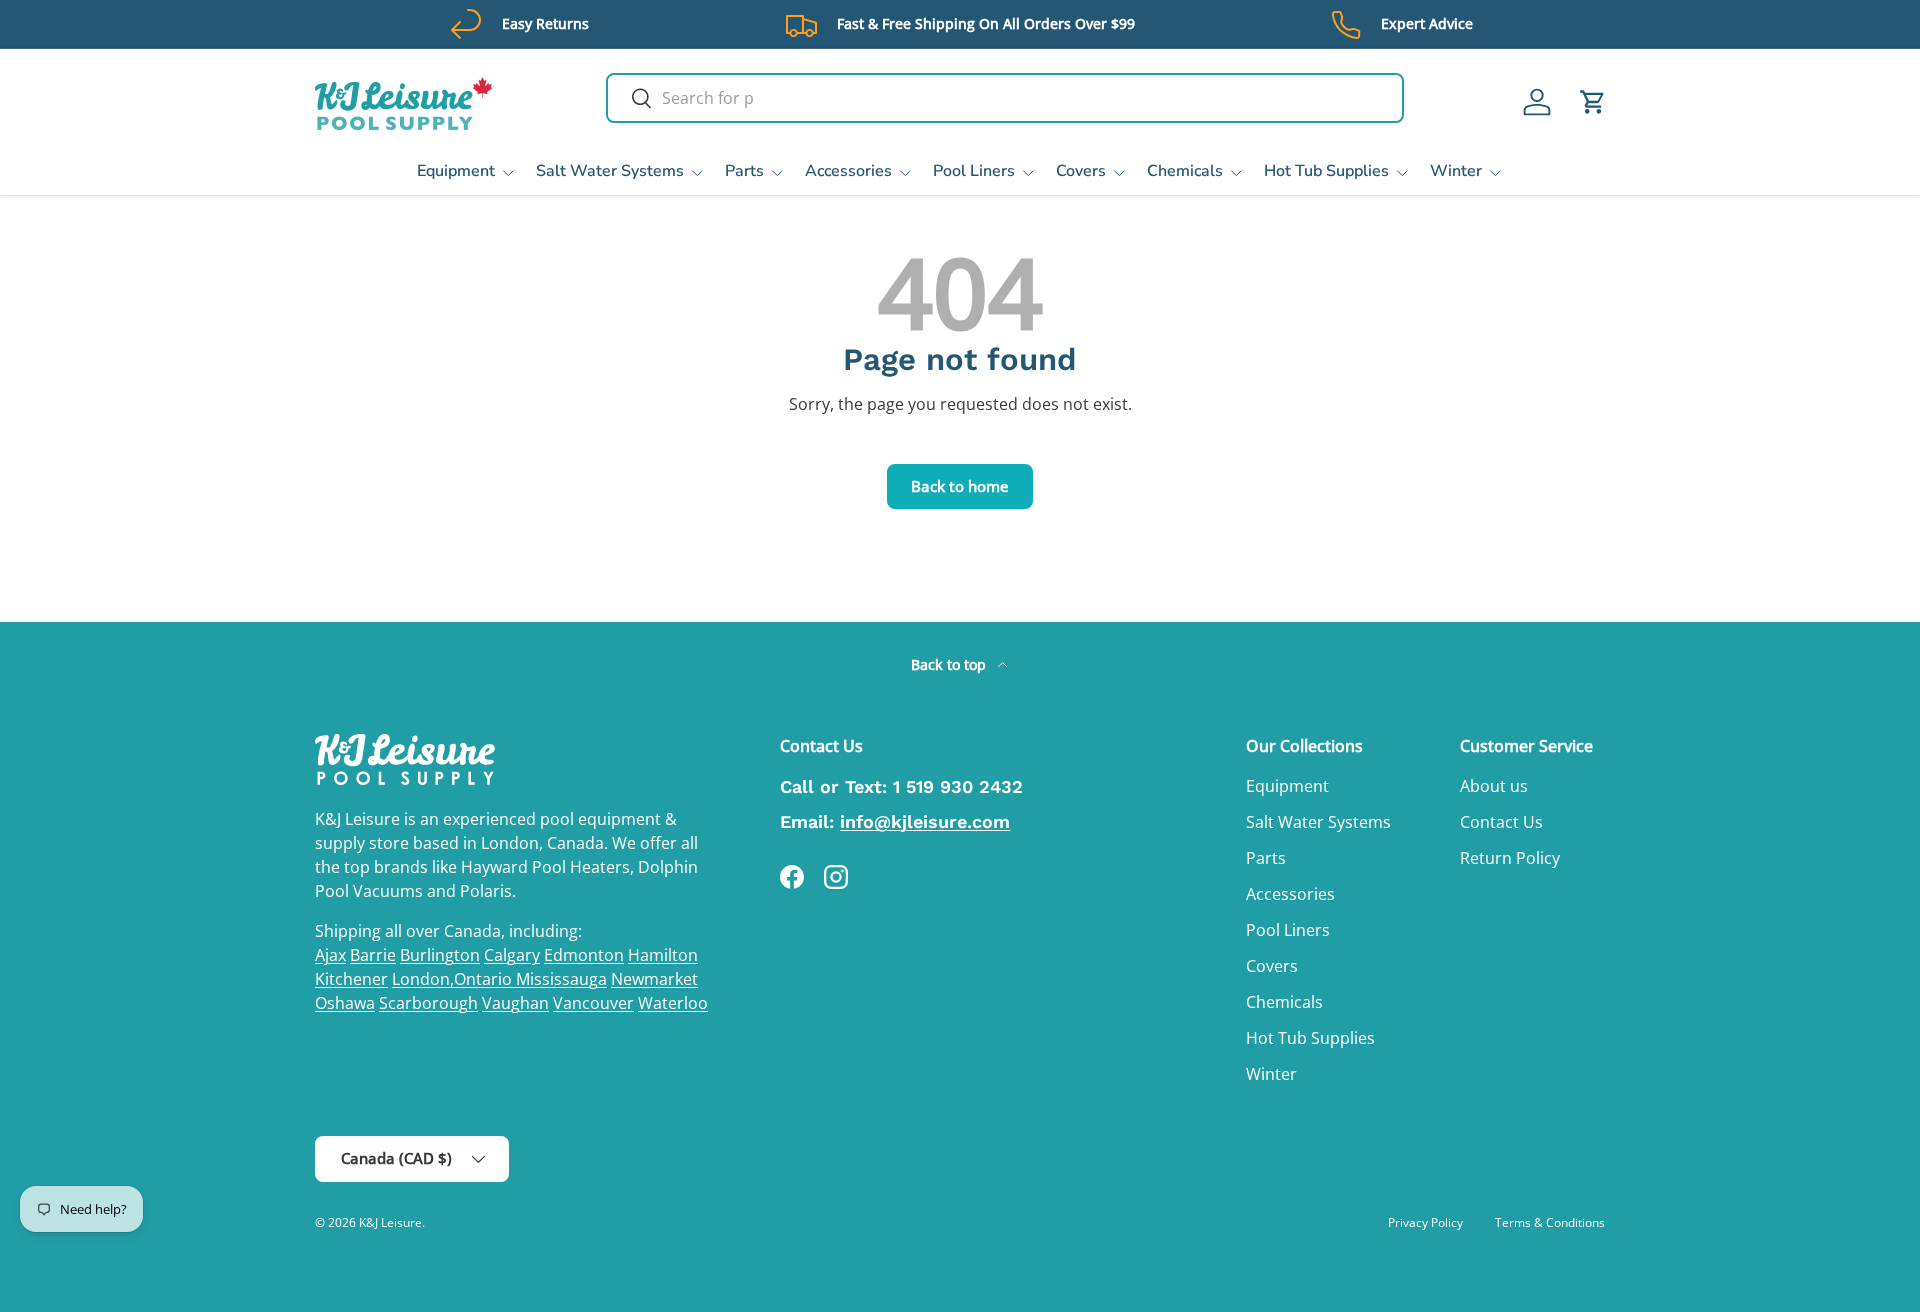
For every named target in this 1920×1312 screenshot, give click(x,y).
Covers (1081, 171)
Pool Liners (974, 171)
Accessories (848, 171)
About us (1494, 786)
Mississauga (561, 979)
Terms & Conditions (1550, 1222)
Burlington (440, 955)
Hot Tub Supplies (1326, 171)
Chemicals (1185, 171)
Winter (1456, 171)
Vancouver (593, 1003)
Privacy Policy (1425, 1222)
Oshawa (345, 1003)
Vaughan (515, 1003)
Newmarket (654, 979)
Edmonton (584, 955)
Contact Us (1501, 822)
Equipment (456, 171)
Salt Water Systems (610, 171)
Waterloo (673, 1003)
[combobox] (1005, 98)
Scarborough (428, 1003)
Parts (744, 171)
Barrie (373, 955)
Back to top (950, 664)
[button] (1593, 102)
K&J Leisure (390, 1222)
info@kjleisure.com (925, 821)
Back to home (960, 486)
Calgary (512, 955)
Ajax (330, 955)
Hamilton (663, 955)
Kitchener (351, 979)
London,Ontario (454, 979)
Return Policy (1510, 858)
